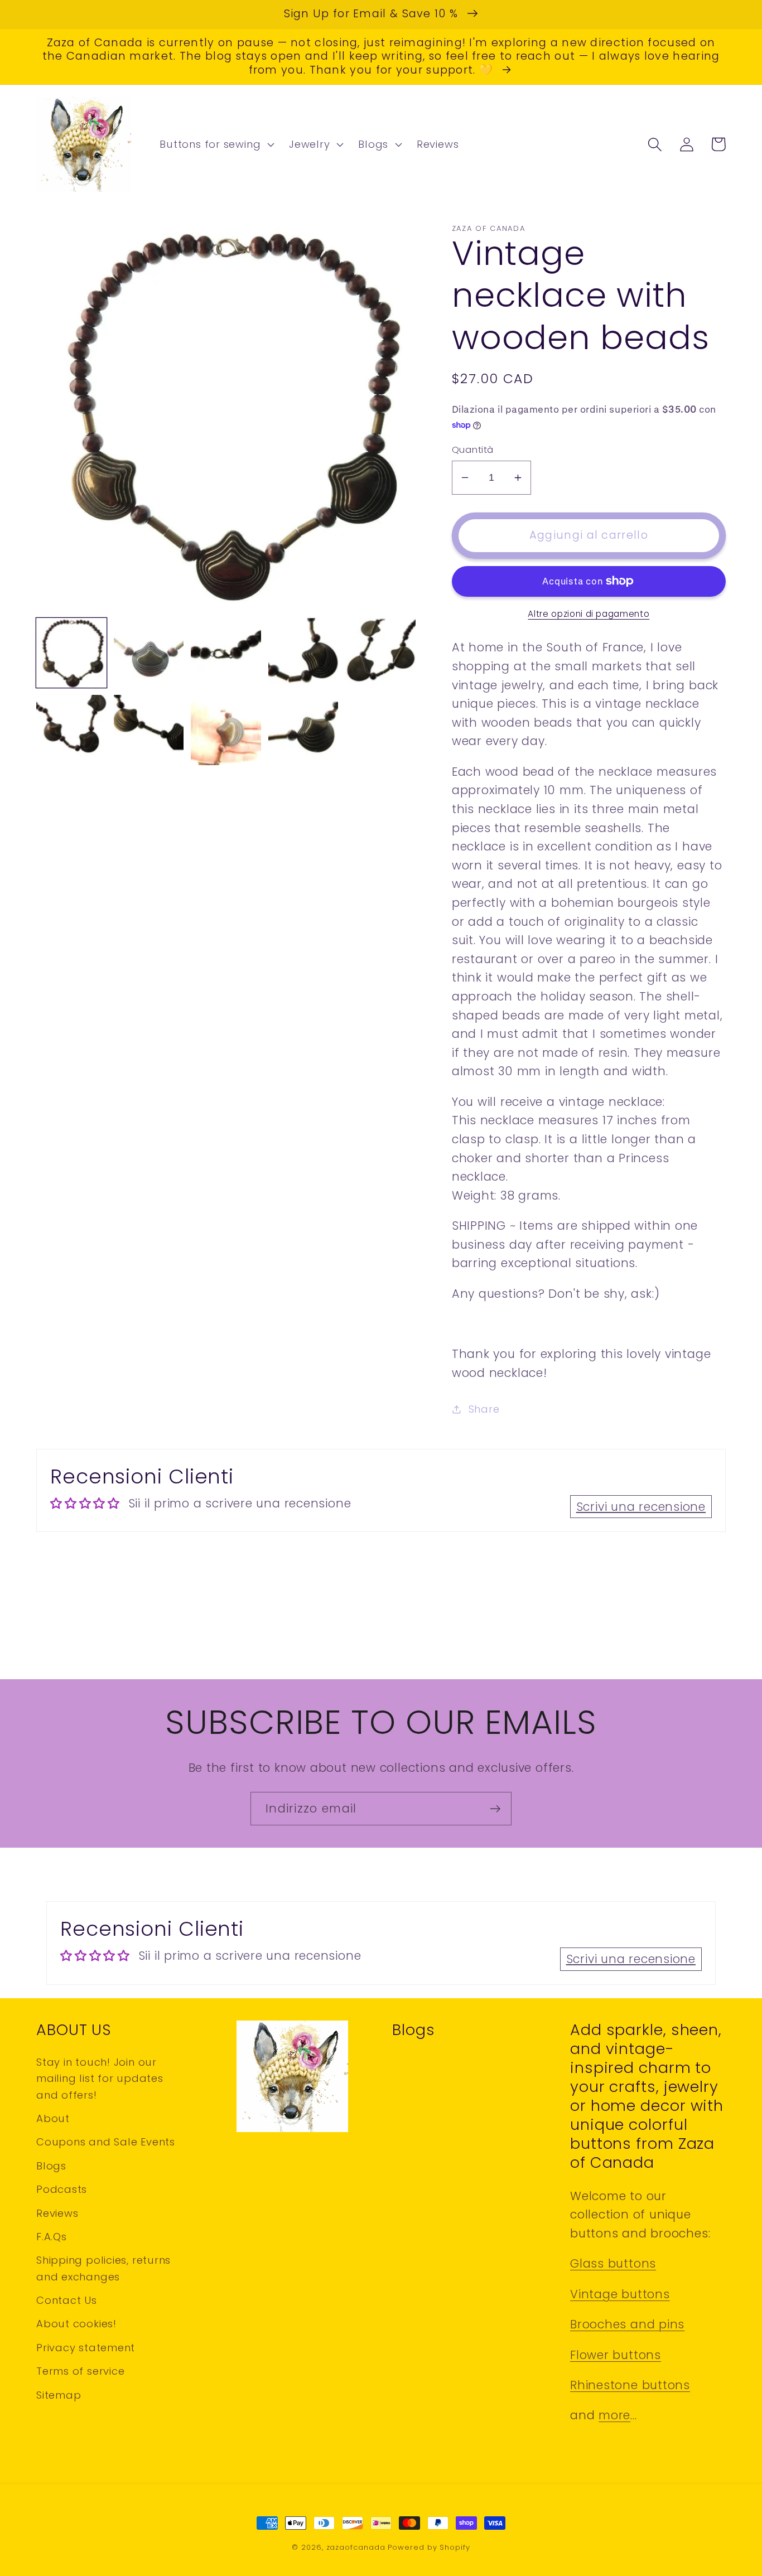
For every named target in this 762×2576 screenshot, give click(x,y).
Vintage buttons (620, 2294)
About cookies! (76, 2324)
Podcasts (62, 2189)
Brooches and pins (627, 2324)
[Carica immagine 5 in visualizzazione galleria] (380, 653)
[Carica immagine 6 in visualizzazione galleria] (71, 730)
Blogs (51, 2166)
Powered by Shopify (429, 2547)
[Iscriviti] (495, 1809)
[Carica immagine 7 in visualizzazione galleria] (149, 730)
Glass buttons (613, 2263)
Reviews (57, 2213)
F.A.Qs (52, 2237)
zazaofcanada (356, 2547)
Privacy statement (86, 2348)
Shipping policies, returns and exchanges (103, 2268)
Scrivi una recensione (641, 1507)
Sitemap (59, 2395)
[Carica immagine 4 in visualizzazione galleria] (303, 653)
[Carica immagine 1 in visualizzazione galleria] (71, 653)
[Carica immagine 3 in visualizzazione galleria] (226, 653)
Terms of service (80, 2371)
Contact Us (67, 2300)
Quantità (473, 450)
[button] (216, 144)
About (53, 2118)
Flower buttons (616, 2355)
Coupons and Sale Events (106, 2142)
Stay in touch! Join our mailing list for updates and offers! (100, 2079)
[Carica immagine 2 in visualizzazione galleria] (149, 653)
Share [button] (484, 1409)
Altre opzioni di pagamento (589, 614)
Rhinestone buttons (630, 2385)
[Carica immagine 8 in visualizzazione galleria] (226, 730)
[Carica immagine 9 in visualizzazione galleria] (303, 730)
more (614, 2415)
